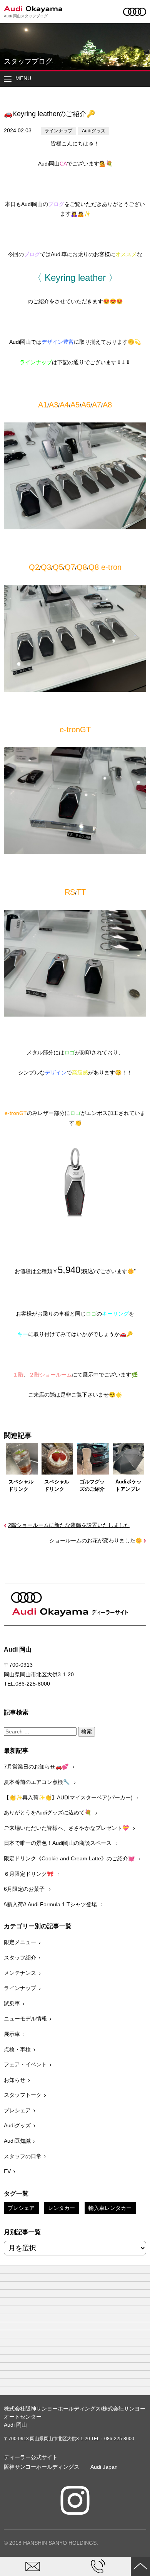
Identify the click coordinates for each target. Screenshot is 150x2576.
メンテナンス (20, 1973)
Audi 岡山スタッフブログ (26, 16)
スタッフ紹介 (20, 1958)
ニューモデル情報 (25, 2019)
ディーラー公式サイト (31, 2457)
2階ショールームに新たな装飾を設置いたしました (69, 1525)
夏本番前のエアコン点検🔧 (37, 1782)
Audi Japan (104, 2467)
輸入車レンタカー (110, 2208)
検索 (87, 1731)
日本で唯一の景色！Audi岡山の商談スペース (58, 1843)
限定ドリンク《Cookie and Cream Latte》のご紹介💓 (70, 1858)
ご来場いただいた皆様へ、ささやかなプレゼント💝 (67, 1828)
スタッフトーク (23, 2095)
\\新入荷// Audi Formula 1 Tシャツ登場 (51, 1904)
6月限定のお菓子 (25, 1889)
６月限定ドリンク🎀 (29, 1874)
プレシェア (17, 2110)
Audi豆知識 (17, 2141)
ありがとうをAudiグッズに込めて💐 (48, 1812)
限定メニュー (20, 1942)
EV (7, 2171)
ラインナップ (58, 131)
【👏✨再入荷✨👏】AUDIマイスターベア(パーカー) (69, 1797)
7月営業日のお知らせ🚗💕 (37, 1767)
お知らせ (15, 2080)
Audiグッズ (94, 131)
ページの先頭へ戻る (140, 2566)
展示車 (12, 2034)
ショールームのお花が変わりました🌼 (96, 1541)
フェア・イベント (25, 2064)
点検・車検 (17, 2049)
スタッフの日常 (23, 2156)
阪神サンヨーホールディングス (42, 2467)
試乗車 (12, 2003)
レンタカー (62, 2208)
